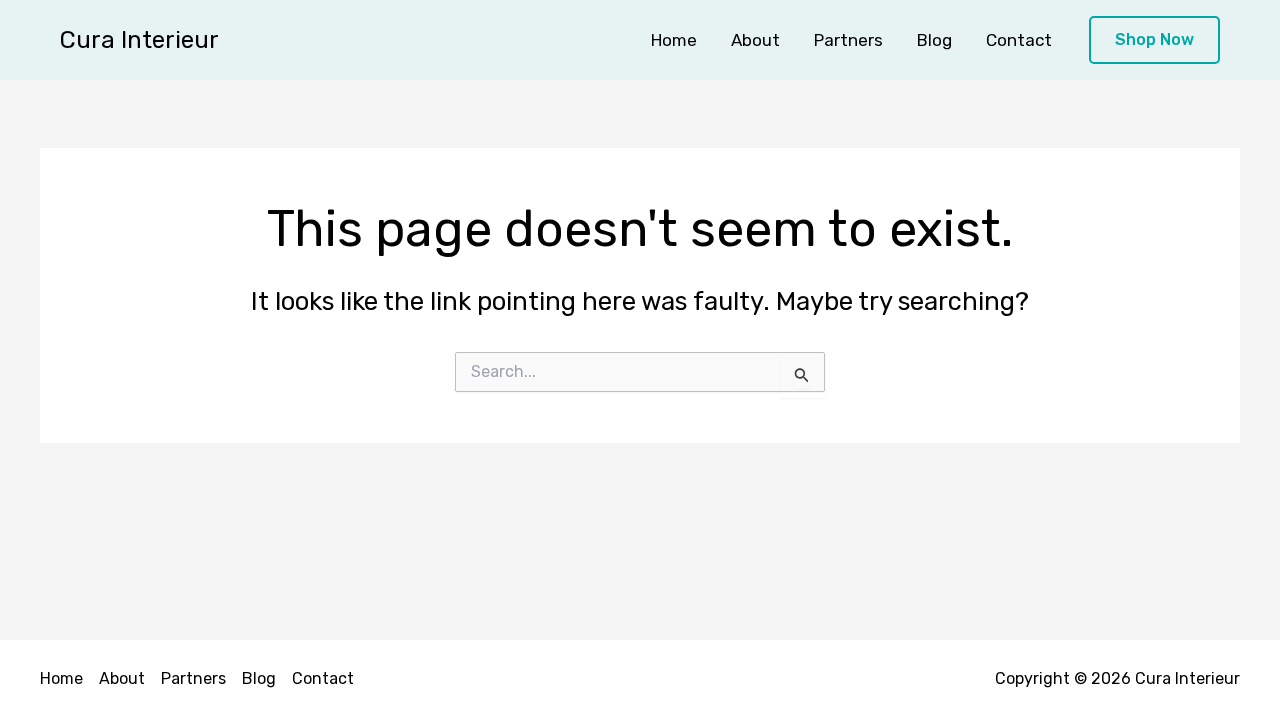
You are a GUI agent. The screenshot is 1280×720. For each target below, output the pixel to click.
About (755, 40)
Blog (934, 40)
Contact (1019, 40)
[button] (1154, 40)
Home (674, 40)
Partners (848, 40)
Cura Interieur (139, 40)
